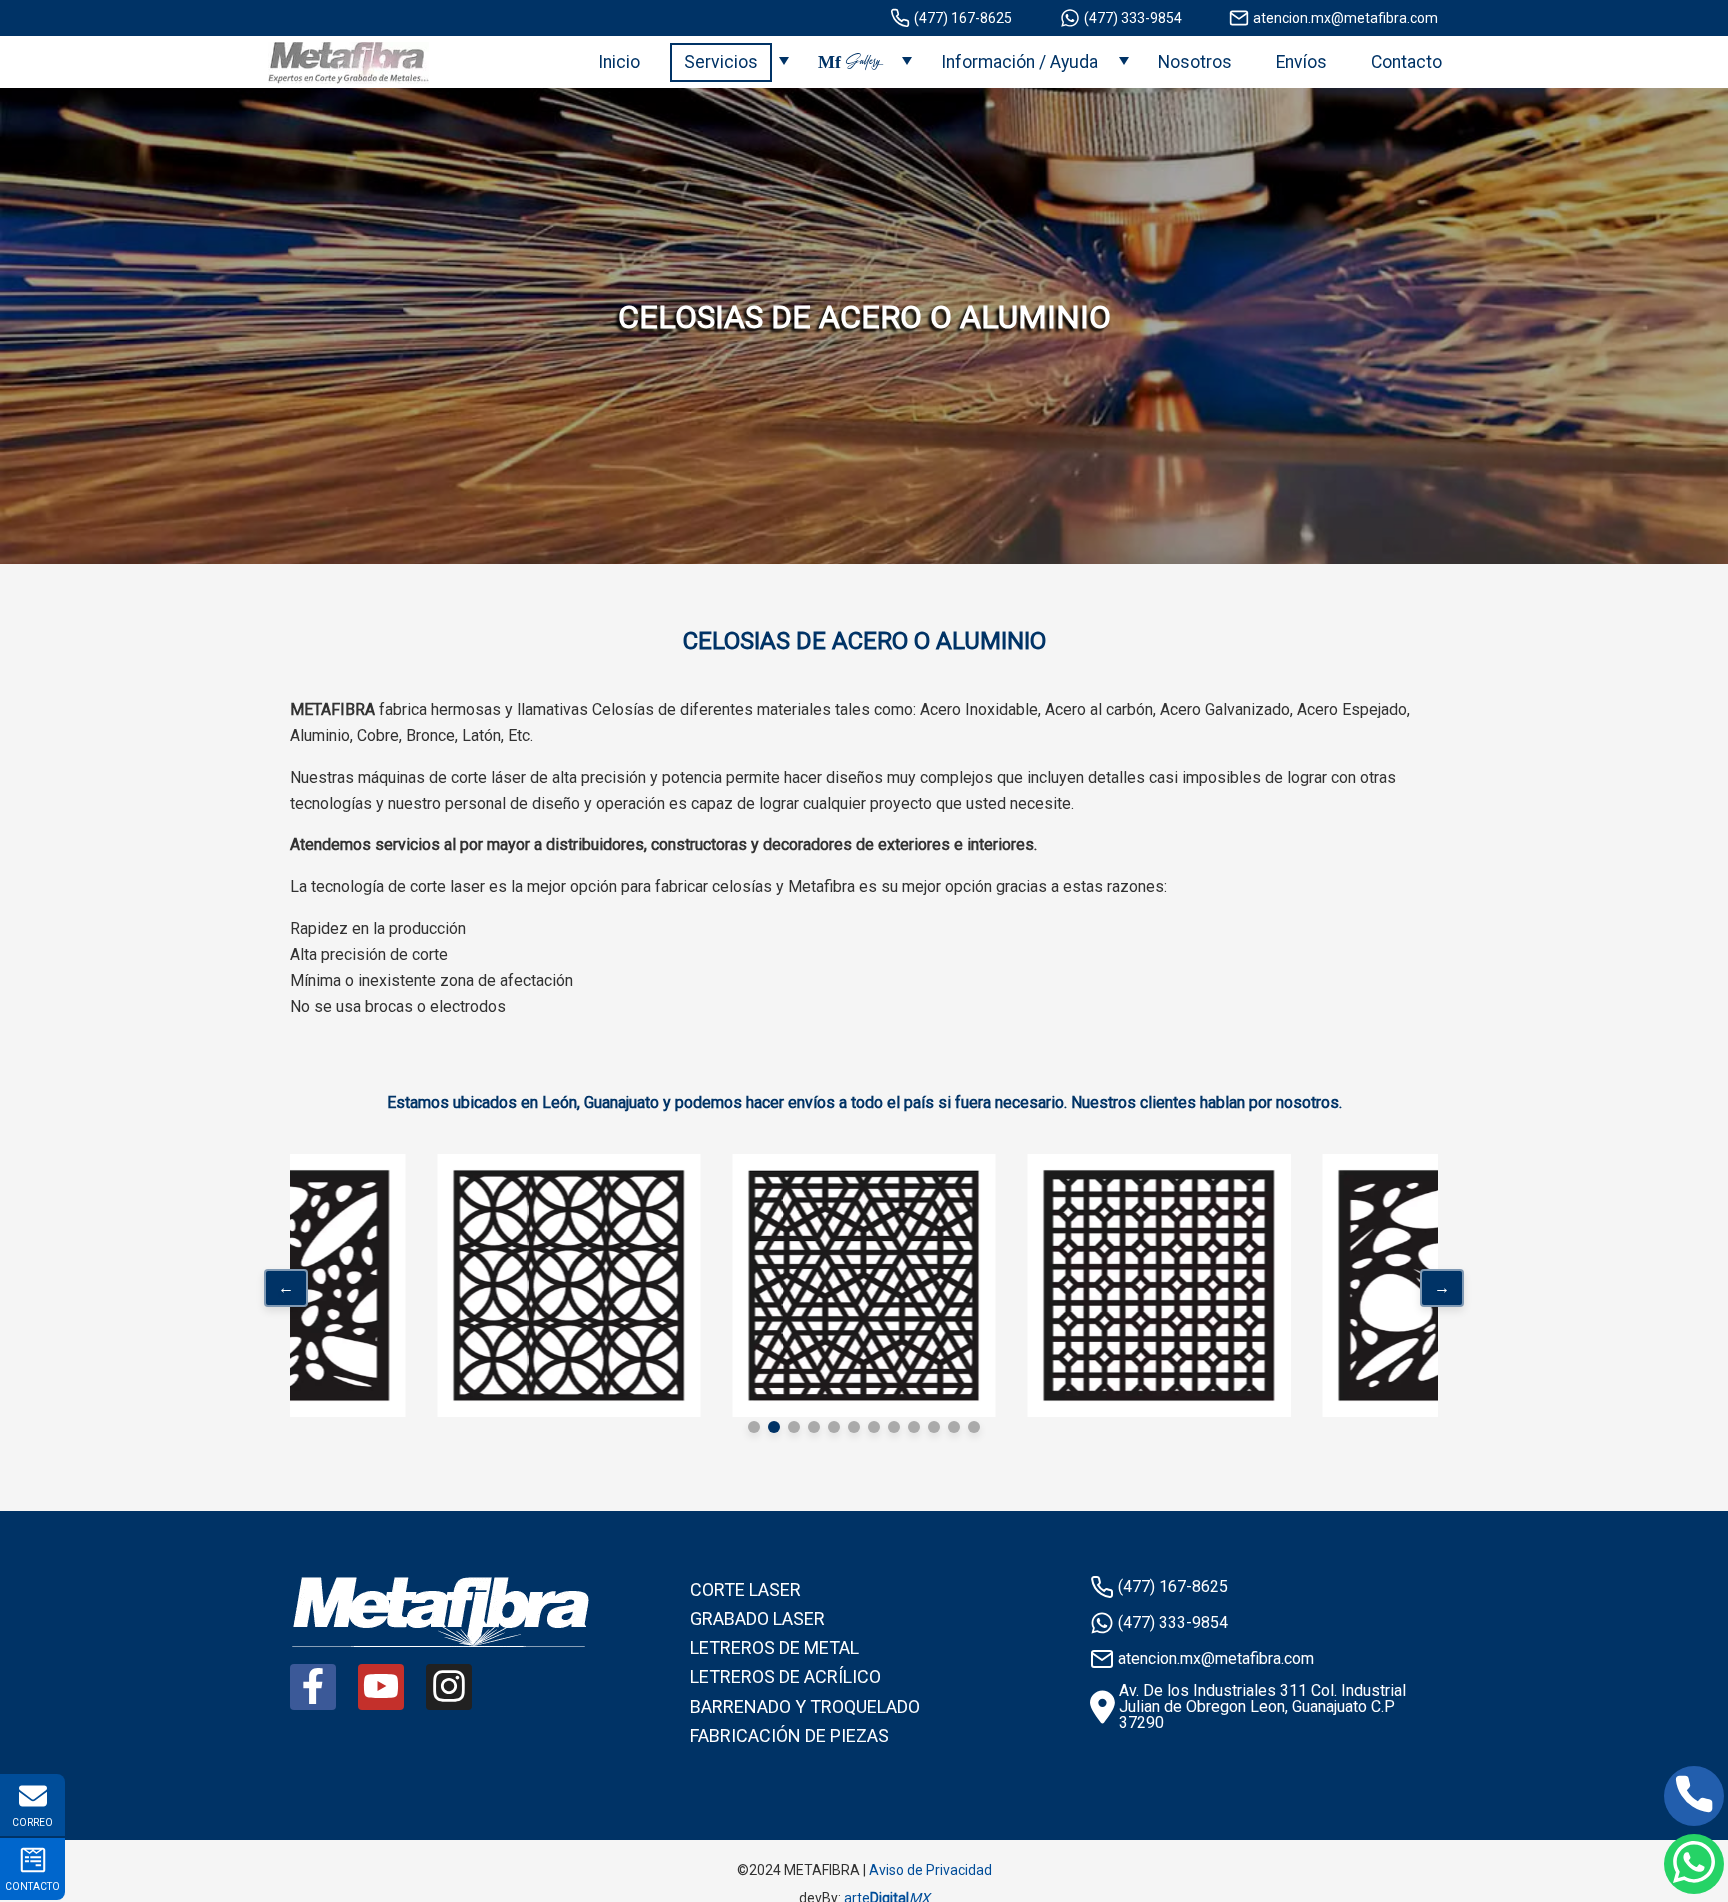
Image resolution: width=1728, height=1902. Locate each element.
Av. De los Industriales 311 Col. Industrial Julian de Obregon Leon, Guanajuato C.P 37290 (1262, 1707)
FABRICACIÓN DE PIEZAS (789, 1735)
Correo (32, 1822)
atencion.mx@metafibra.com (1345, 18)
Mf (849, 62)
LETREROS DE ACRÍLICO (785, 1676)
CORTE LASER (745, 1589)
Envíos (1301, 62)
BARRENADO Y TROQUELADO (805, 1706)
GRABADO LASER (757, 1618)
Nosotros (1195, 62)
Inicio (619, 62)
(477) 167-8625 (963, 18)
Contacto (1406, 62)
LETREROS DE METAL (774, 1647)
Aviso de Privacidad (930, 1870)
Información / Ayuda (1019, 62)
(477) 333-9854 (1133, 18)
